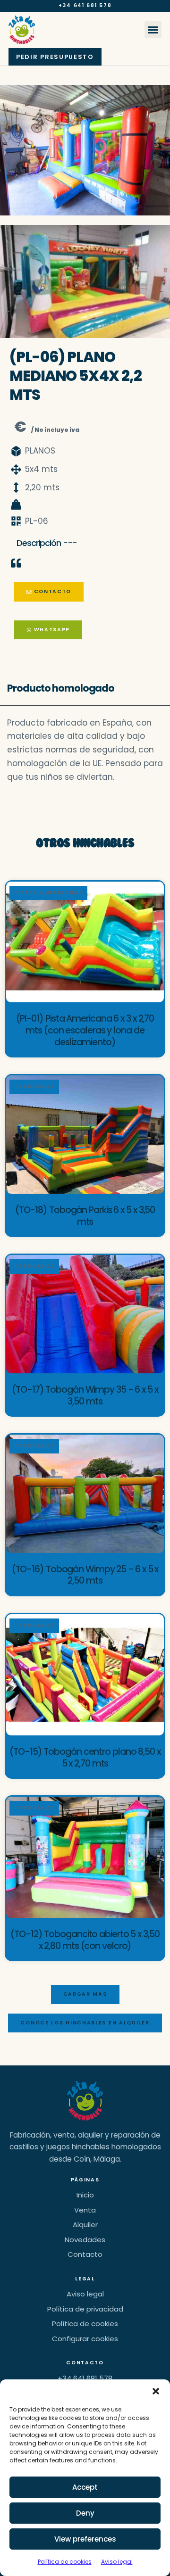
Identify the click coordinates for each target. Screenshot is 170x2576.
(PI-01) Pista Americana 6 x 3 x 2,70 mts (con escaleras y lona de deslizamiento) (85, 1030)
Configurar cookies (85, 2339)
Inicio (85, 2195)
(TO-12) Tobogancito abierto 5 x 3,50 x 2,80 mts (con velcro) (85, 1940)
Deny (85, 2513)
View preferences (85, 2539)
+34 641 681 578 (85, 5)
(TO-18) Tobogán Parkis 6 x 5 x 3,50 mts (85, 1216)
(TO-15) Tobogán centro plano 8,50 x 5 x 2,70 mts (85, 1758)
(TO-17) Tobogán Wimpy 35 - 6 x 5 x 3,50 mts (85, 1395)
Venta (85, 2210)
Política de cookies (65, 2562)
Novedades (85, 2240)
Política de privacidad (85, 2309)
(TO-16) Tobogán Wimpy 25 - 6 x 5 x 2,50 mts (85, 1575)
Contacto (85, 2254)
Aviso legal (117, 2562)
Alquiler (85, 2225)
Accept (85, 2487)
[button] (156, 2391)
